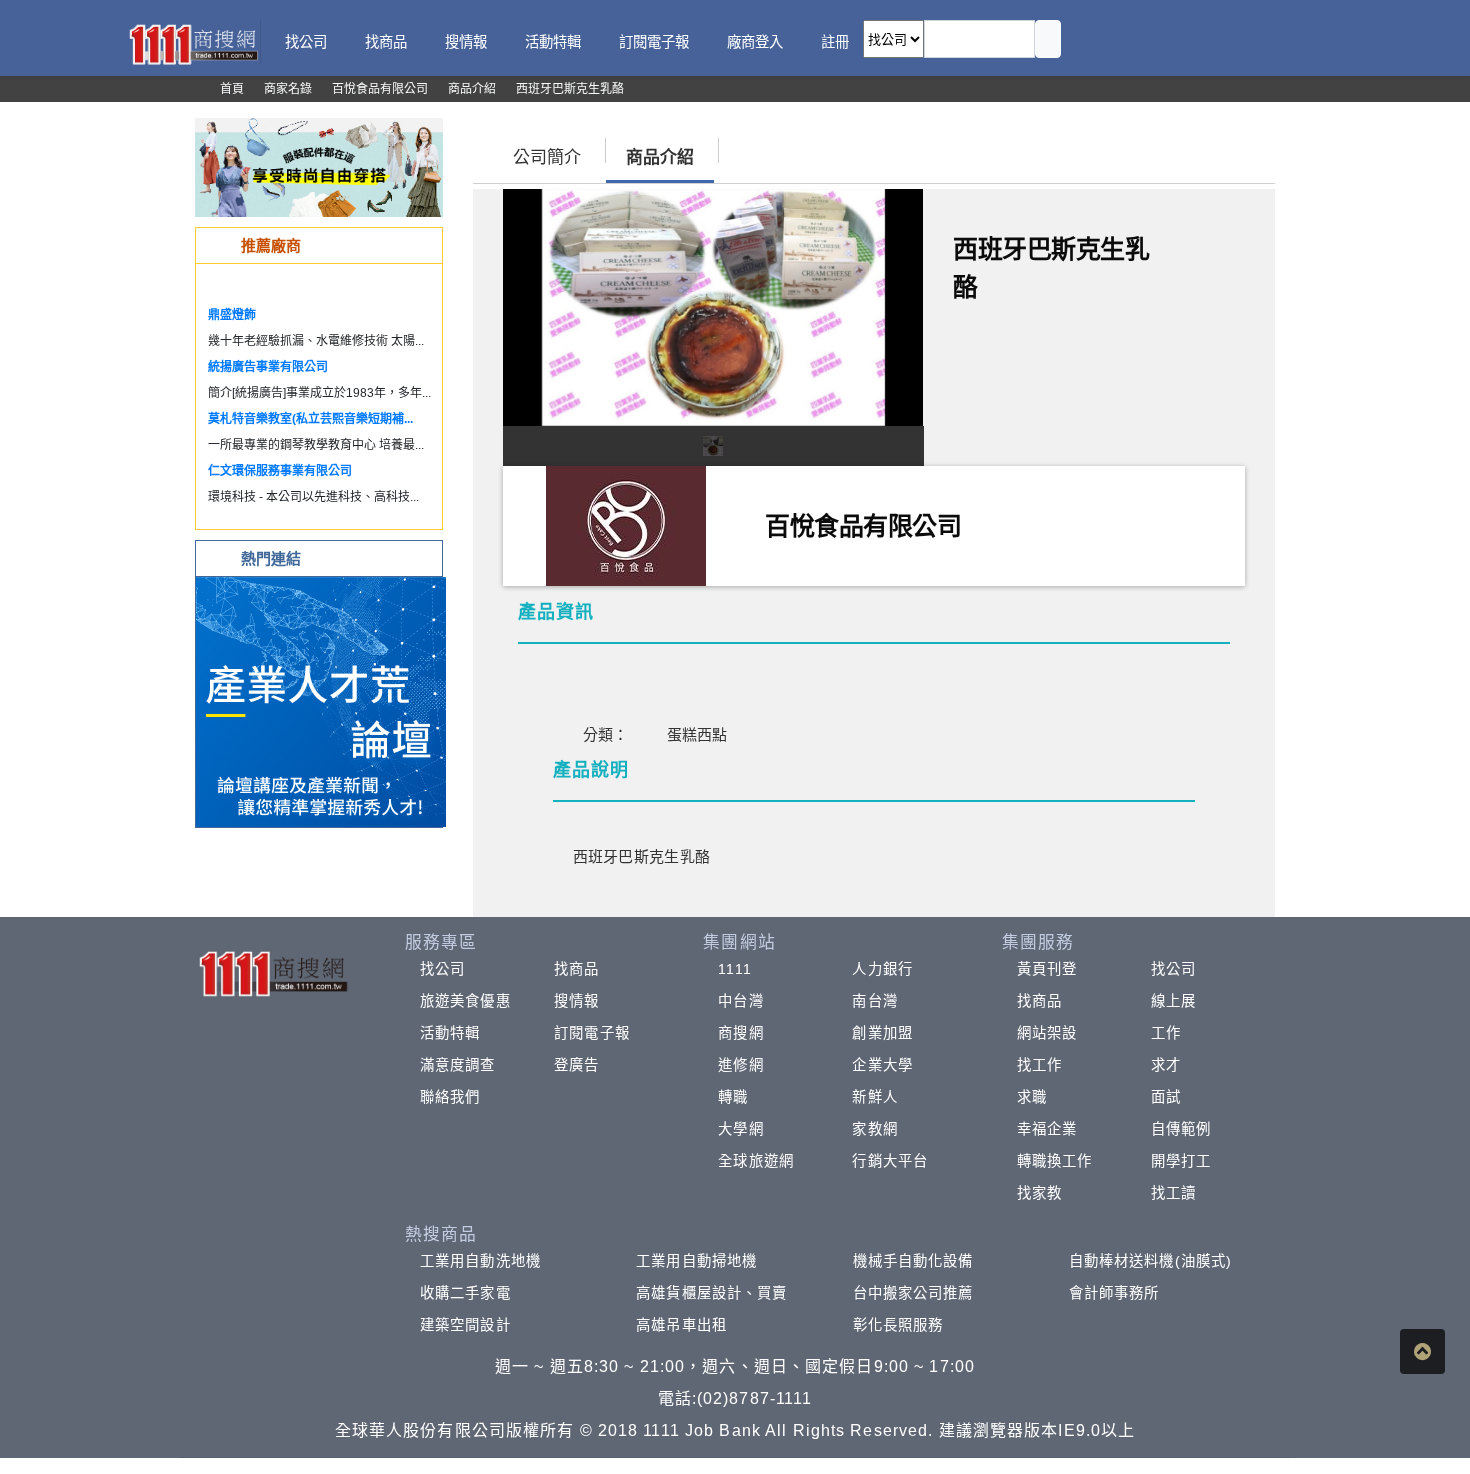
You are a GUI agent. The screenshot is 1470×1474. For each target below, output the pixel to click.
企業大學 (882, 1065)
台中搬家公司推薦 (913, 1293)
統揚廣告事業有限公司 (268, 367)
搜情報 (576, 1001)
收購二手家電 (465, 1293)
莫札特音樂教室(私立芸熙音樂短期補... (310, 419)
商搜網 (740, 1033)
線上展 (1173, 1001)
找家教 (1039, 1193)
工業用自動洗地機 (480, 1261)
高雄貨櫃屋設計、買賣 (711, 1293)
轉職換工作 (1055, 1161)
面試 (1166, 1097)
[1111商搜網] (193, 42)
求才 (1166, 1065)
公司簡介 (547, 157)
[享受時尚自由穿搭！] (319, 166)
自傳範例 (1181, 1129)
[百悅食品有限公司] (626, 524)
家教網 (874, 1129)
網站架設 (1047, 1033)
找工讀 (1173, 1193)
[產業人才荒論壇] (321, 700)
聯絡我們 (450, 1097)
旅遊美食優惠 (465, 1001)
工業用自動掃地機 (696, 1261)
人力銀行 (882, 969)
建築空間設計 (465, 1325)
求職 (1032, 1097)
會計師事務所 (1114, 1293)
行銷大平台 (890, 1161)
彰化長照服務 (898, 1325)
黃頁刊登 (1047, 969)
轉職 (733, 1097)
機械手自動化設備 (913, 1261)
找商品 (576, 969)
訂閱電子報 (592, 1033)
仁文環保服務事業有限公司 (280, 471)
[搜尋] (1048, 39)
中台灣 (740, 1001)
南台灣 (874, 1001)
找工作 (1039, 1065)
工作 (1166, 1033)
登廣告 (576, 1065)
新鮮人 (874, 1097)
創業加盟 (882, 1033)
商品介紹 (660, 157)
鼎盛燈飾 (232, 315)
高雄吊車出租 (681, 1325)
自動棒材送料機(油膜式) (1150, 1261)
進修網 (740, 1065)
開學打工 (1181, 1161)
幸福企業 (1047, 1129)
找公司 (442, 969)
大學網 (740, 1129)
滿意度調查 (458, 1065)
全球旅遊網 (756, 1161)
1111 (734, 969)
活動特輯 (450, 1033)
